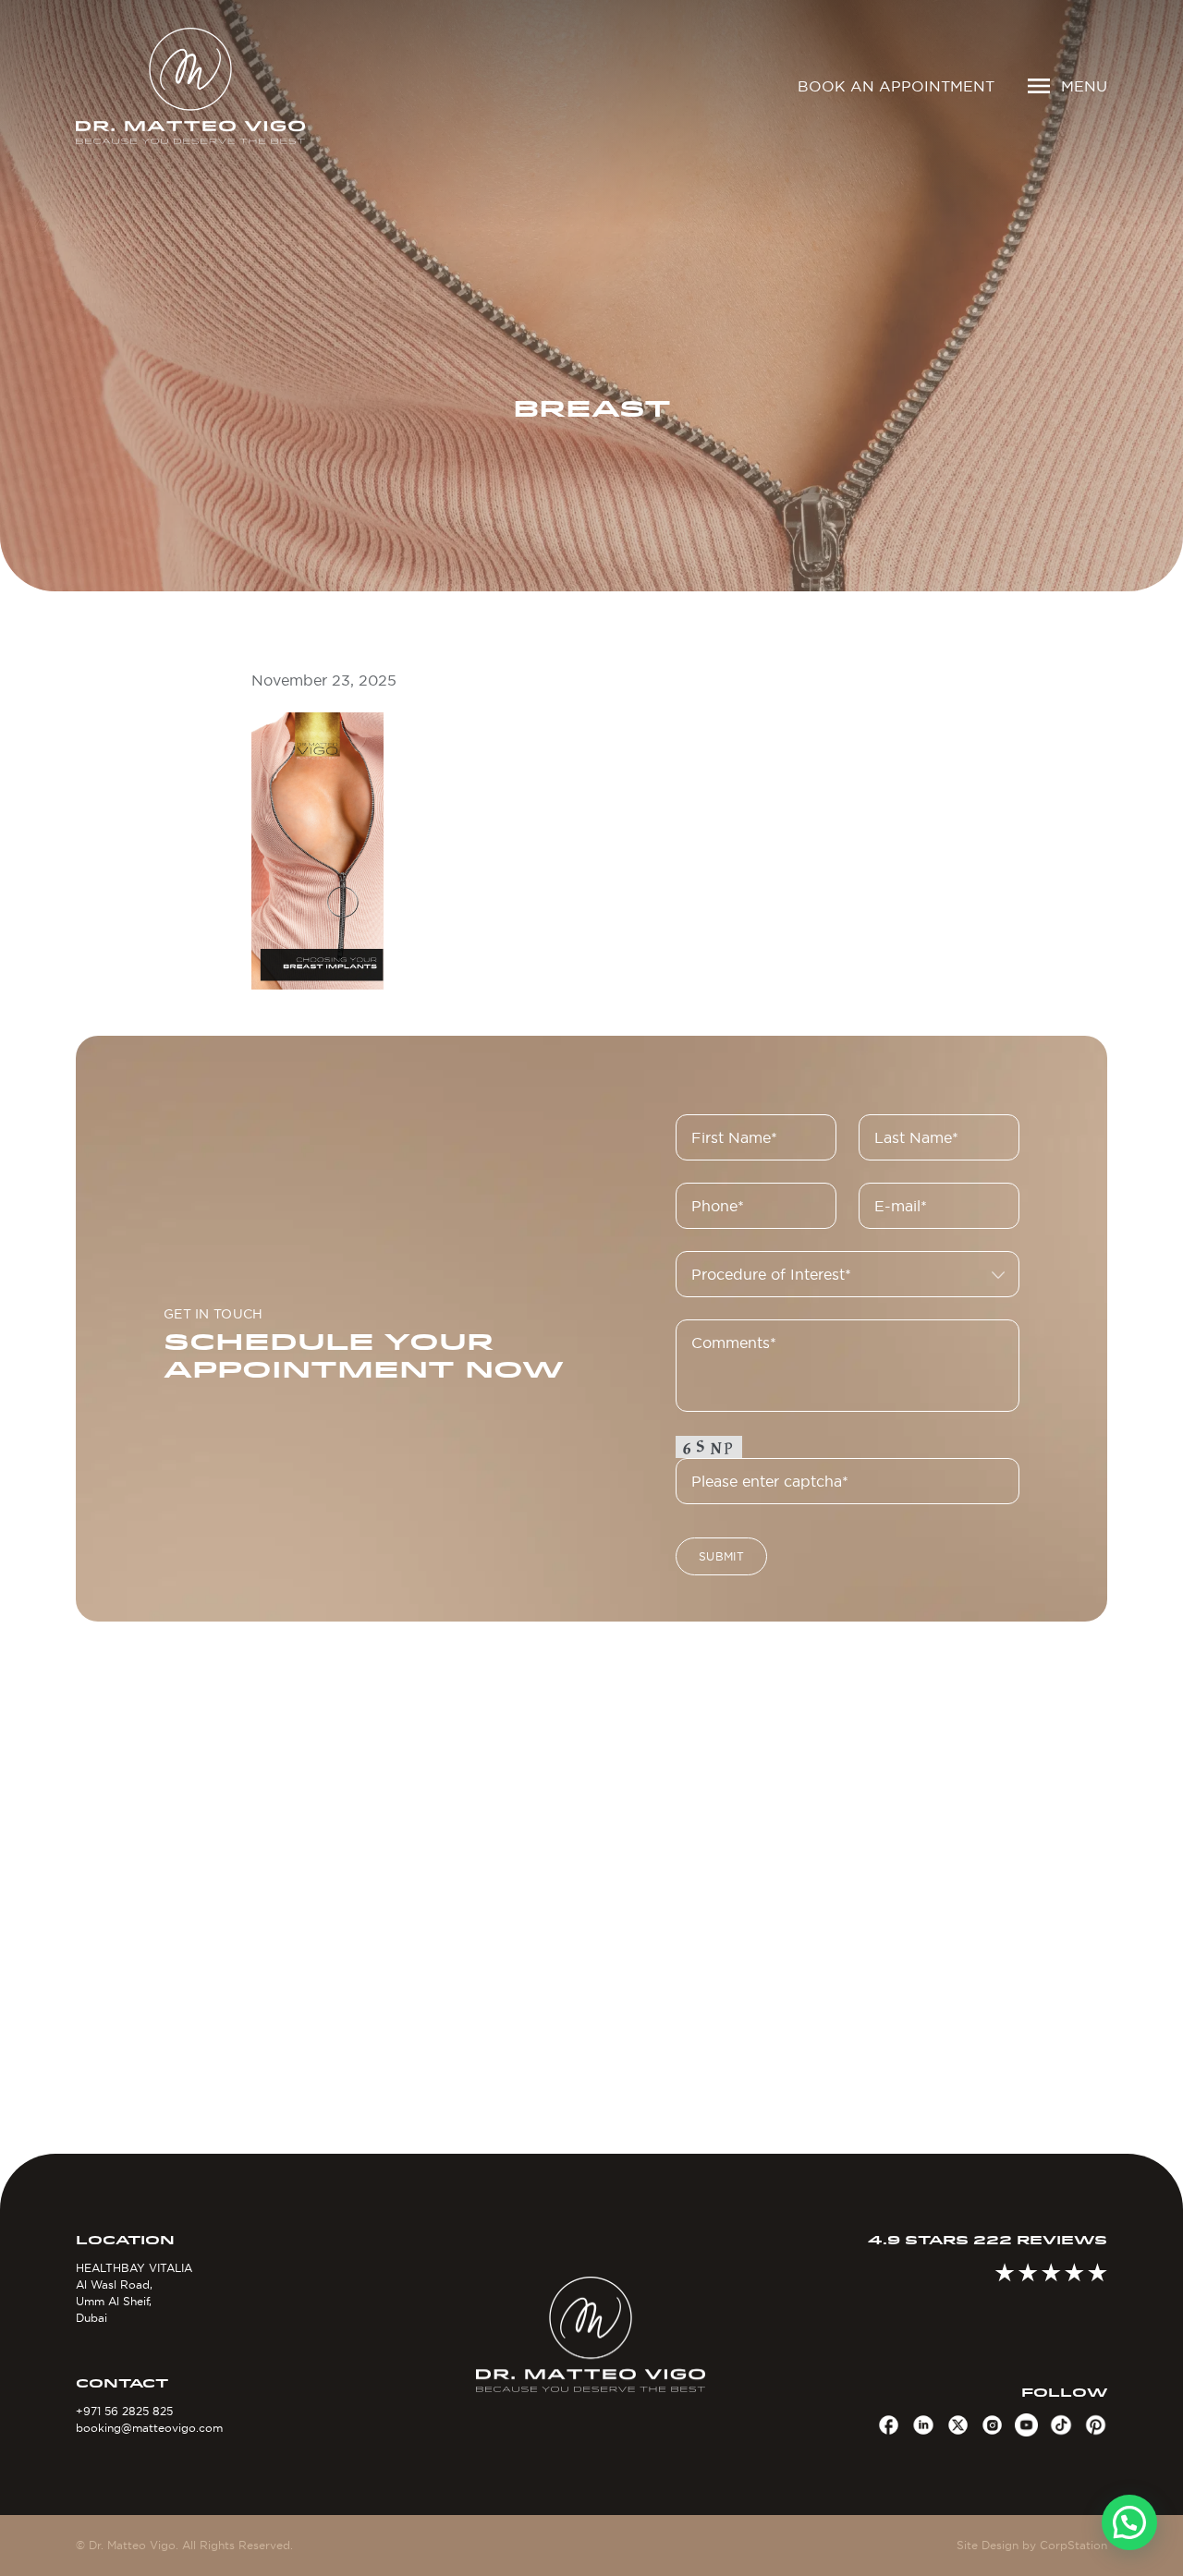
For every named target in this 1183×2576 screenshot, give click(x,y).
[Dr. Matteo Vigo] (196, 86)
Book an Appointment (896, 86)
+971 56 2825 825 (124, 2411)
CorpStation (1073, 2545)
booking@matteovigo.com (149, 2428)
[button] (1129, 2522)
